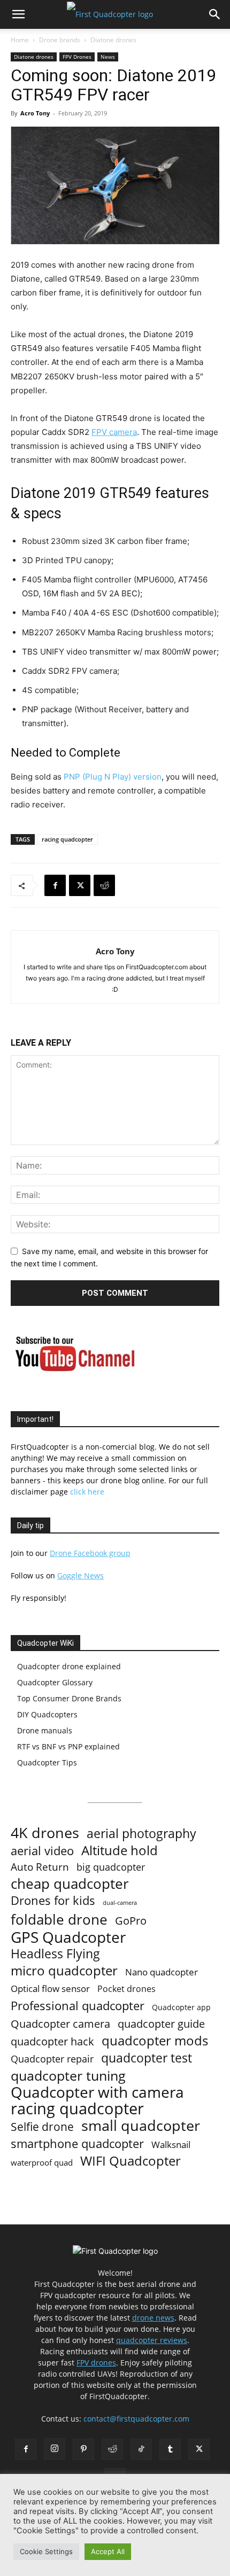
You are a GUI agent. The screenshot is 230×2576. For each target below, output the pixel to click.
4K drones (45, 1833)
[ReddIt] (104, 885)
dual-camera (120, 1903)
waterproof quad (42, 2162)
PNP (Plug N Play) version (113, 777)
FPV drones (96, 2363)
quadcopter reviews (152, 2340)
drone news (153, 2318)
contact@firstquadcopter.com (136, 2419)
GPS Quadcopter (68, 1937)
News (108, 57)
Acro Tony (35, 113)
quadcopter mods (155, 2040)
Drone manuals (45, 1730)
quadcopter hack (52, 2041)
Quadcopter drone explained (69, 1666)
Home (20, 40)
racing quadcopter (67, 839)
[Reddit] (112, 2449)
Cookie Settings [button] (46, 2551)
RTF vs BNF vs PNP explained (68, 1746)
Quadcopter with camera (97, 2092)
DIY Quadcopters (47, 1714)
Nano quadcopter (162, 1972)
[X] (80, 885)
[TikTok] (141, 2449)
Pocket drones (126, 1989)
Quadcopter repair (52, 2059)
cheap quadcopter (70, 1884)
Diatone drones (113, 40)
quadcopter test (147, 2058)
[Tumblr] (170, 2449)
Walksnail (171, 2145)
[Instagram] (55, 2449)
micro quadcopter (64, 1970)
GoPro (131, 1921)
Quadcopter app (181, 2007)
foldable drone (59, 1920)
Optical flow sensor (50, 1989)
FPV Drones (77, 57)
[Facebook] (55, 885)
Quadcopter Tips (47, 1762)
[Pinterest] (83, 2449)
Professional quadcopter (78, 2006)
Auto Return (40, 1867)
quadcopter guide (161, 2024)
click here (87, 1492)
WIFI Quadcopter (131, 2161)
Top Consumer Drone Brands (69, 1698)
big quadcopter (111, 1867)
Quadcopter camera (60, 2024)
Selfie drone (42, 2127)
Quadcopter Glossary (55, 1682)
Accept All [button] (108, 2551)
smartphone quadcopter (77, 2143)
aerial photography (141, 1834)
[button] (18, 14)
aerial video (42, 1851)
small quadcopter (141, 2125)
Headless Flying (55, 1954)
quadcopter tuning (68, 2076)
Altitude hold (120, 1850)
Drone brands (60, 40)
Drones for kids (53, 1900)
